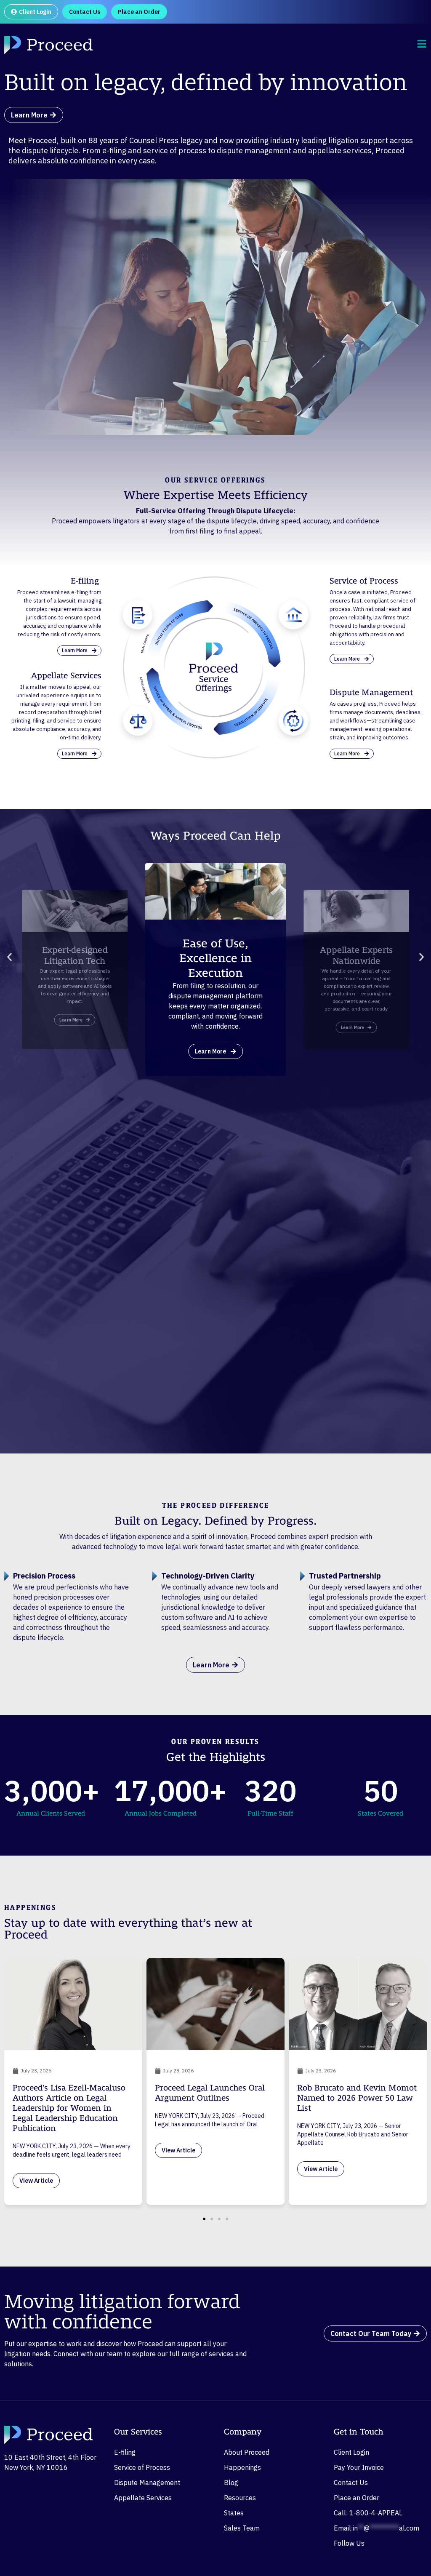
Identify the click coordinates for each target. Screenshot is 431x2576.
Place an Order (357, 2498)
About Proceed (247, 2452)
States (234, 2513)
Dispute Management (147, 2483)
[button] (9, 957)
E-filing (125, 2452)
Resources (240, 2498)
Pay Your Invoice (359, 2467)
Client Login (351, 2452)
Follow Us (349, 2543)
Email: (376, 2528)
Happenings (242, 2467)
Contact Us (351, 2483)
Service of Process (142, 2467)
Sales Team (242, 2528)
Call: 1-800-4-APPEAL (368, 2513)
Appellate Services (143, 2498)
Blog (231, 2483)
